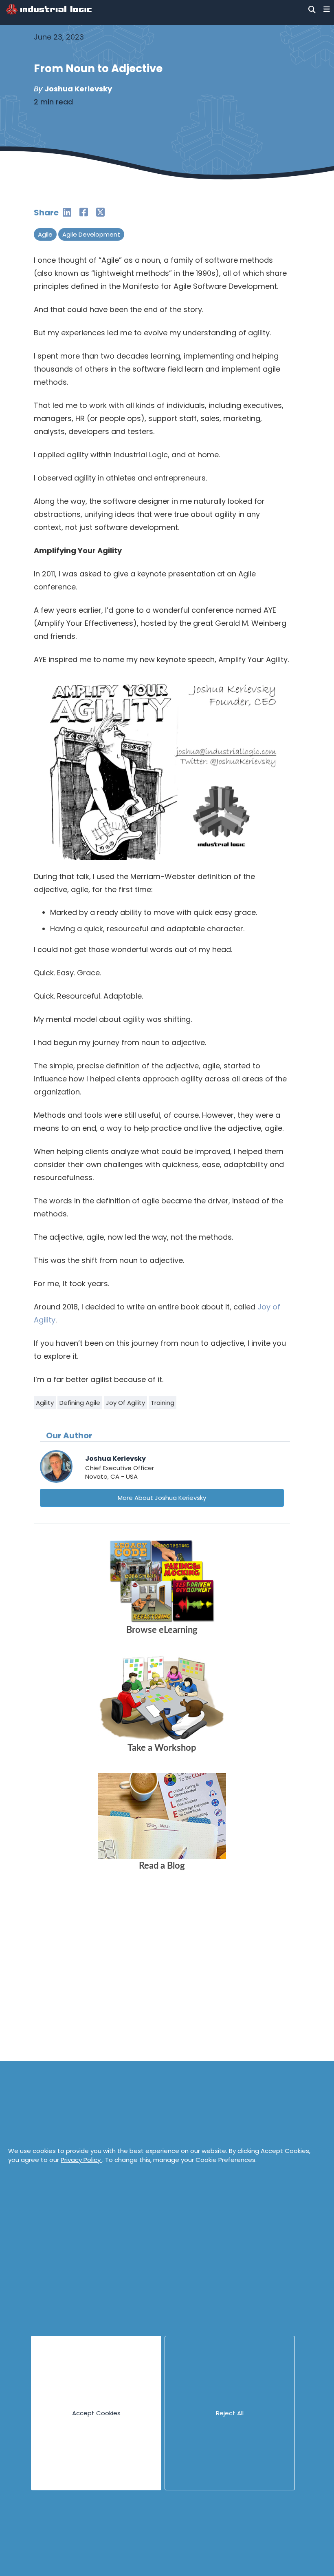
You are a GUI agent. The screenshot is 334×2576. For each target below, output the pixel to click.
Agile (45, 234)
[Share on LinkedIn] (67, 212)
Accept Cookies (96, 2413)
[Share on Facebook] (84, 212)
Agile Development (91, 234)
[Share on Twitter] (100, 212)
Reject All (230, 2413)
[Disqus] (162, 2001)
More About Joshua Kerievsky (162, 1498)
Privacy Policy (81, 2160)
